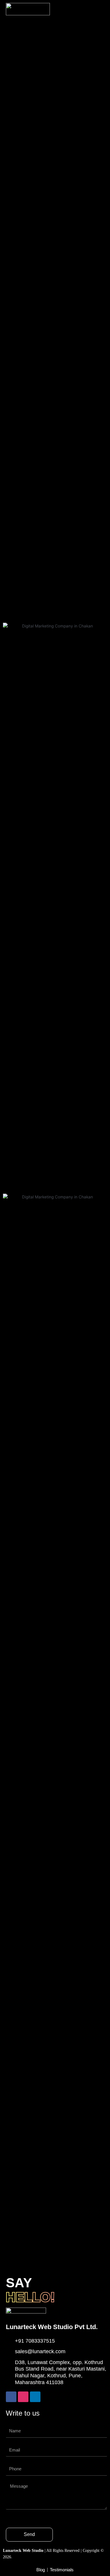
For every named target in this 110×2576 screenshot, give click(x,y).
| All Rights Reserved (42, 2551)
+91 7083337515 (35, 2341)
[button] (98, 9)
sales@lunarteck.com (40, 2351)
